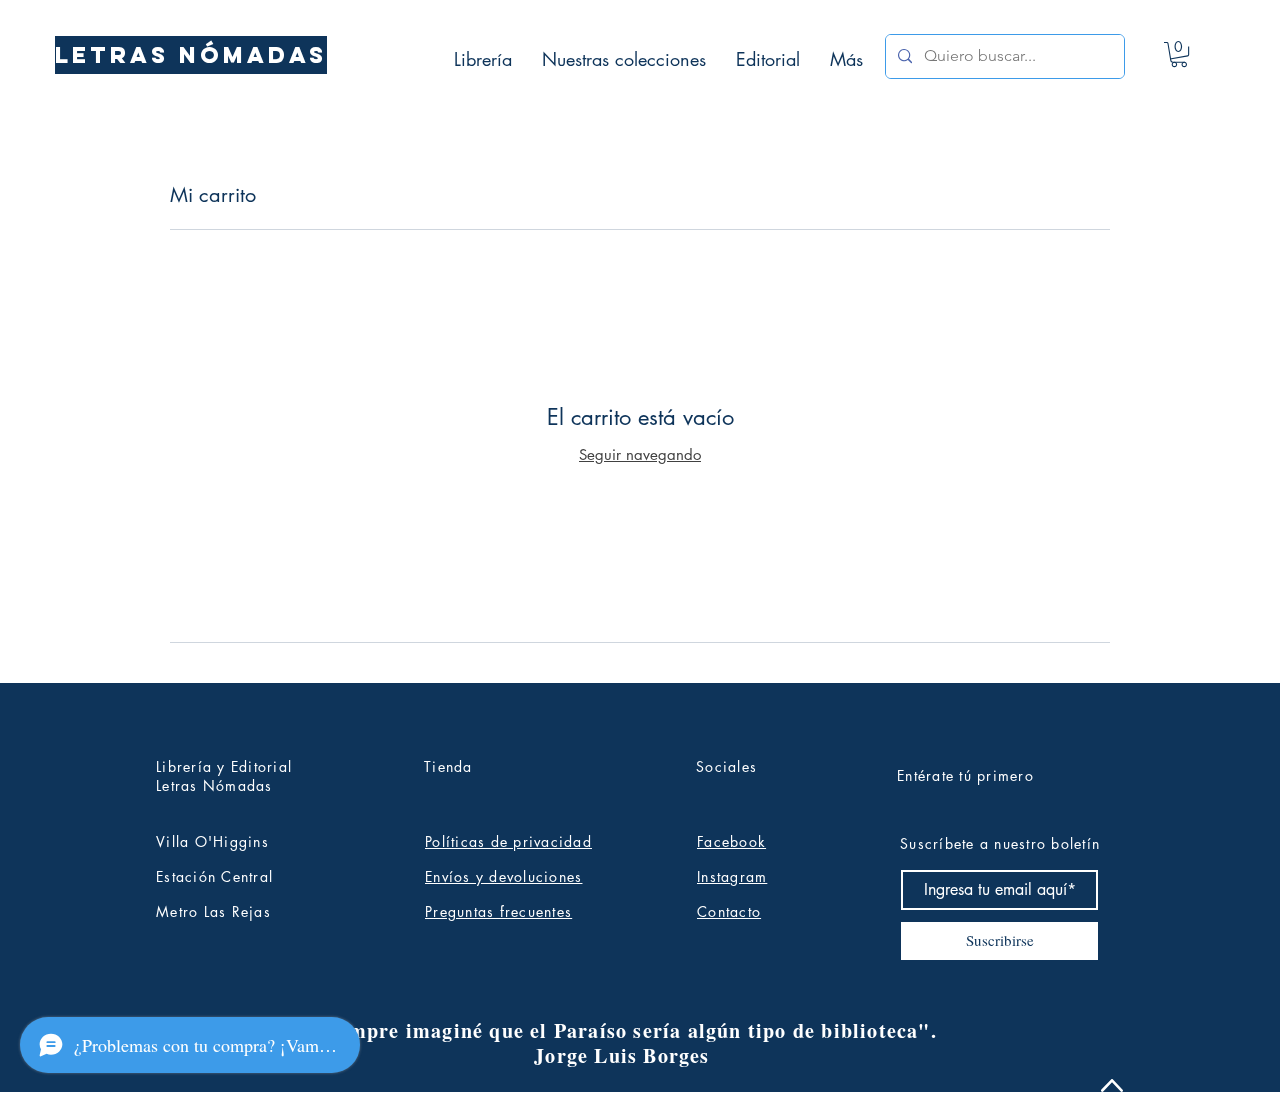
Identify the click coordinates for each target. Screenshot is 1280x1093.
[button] (1179, 54)
